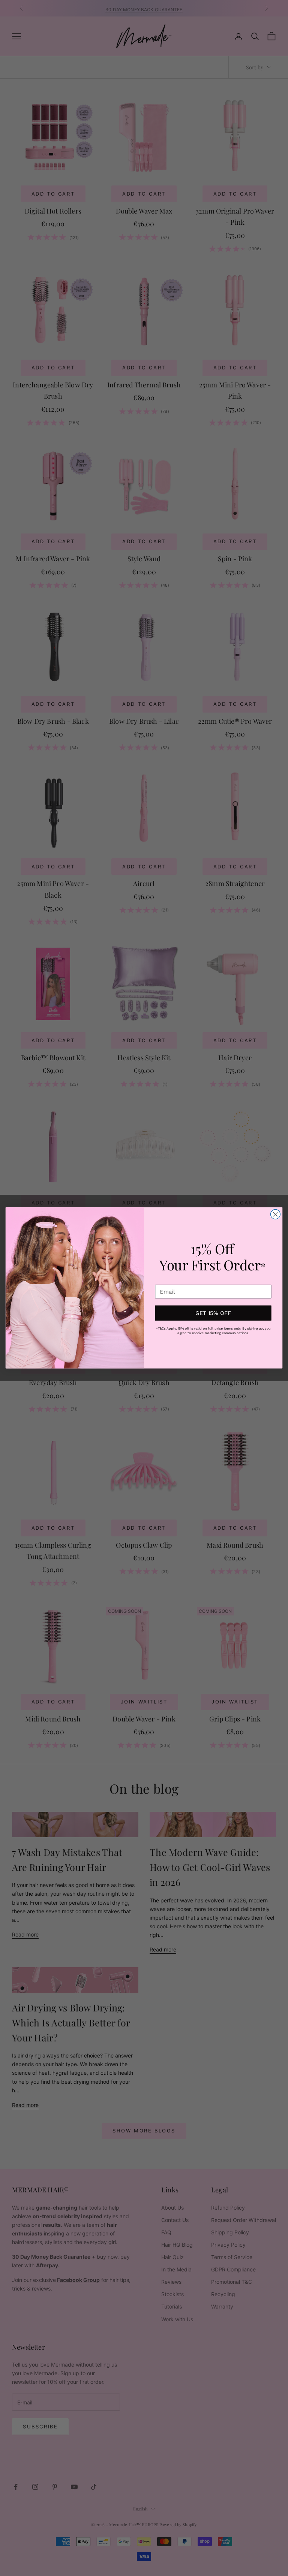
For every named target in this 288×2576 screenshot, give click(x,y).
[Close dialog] (275, 1215)
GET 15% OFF (213, 1313)
